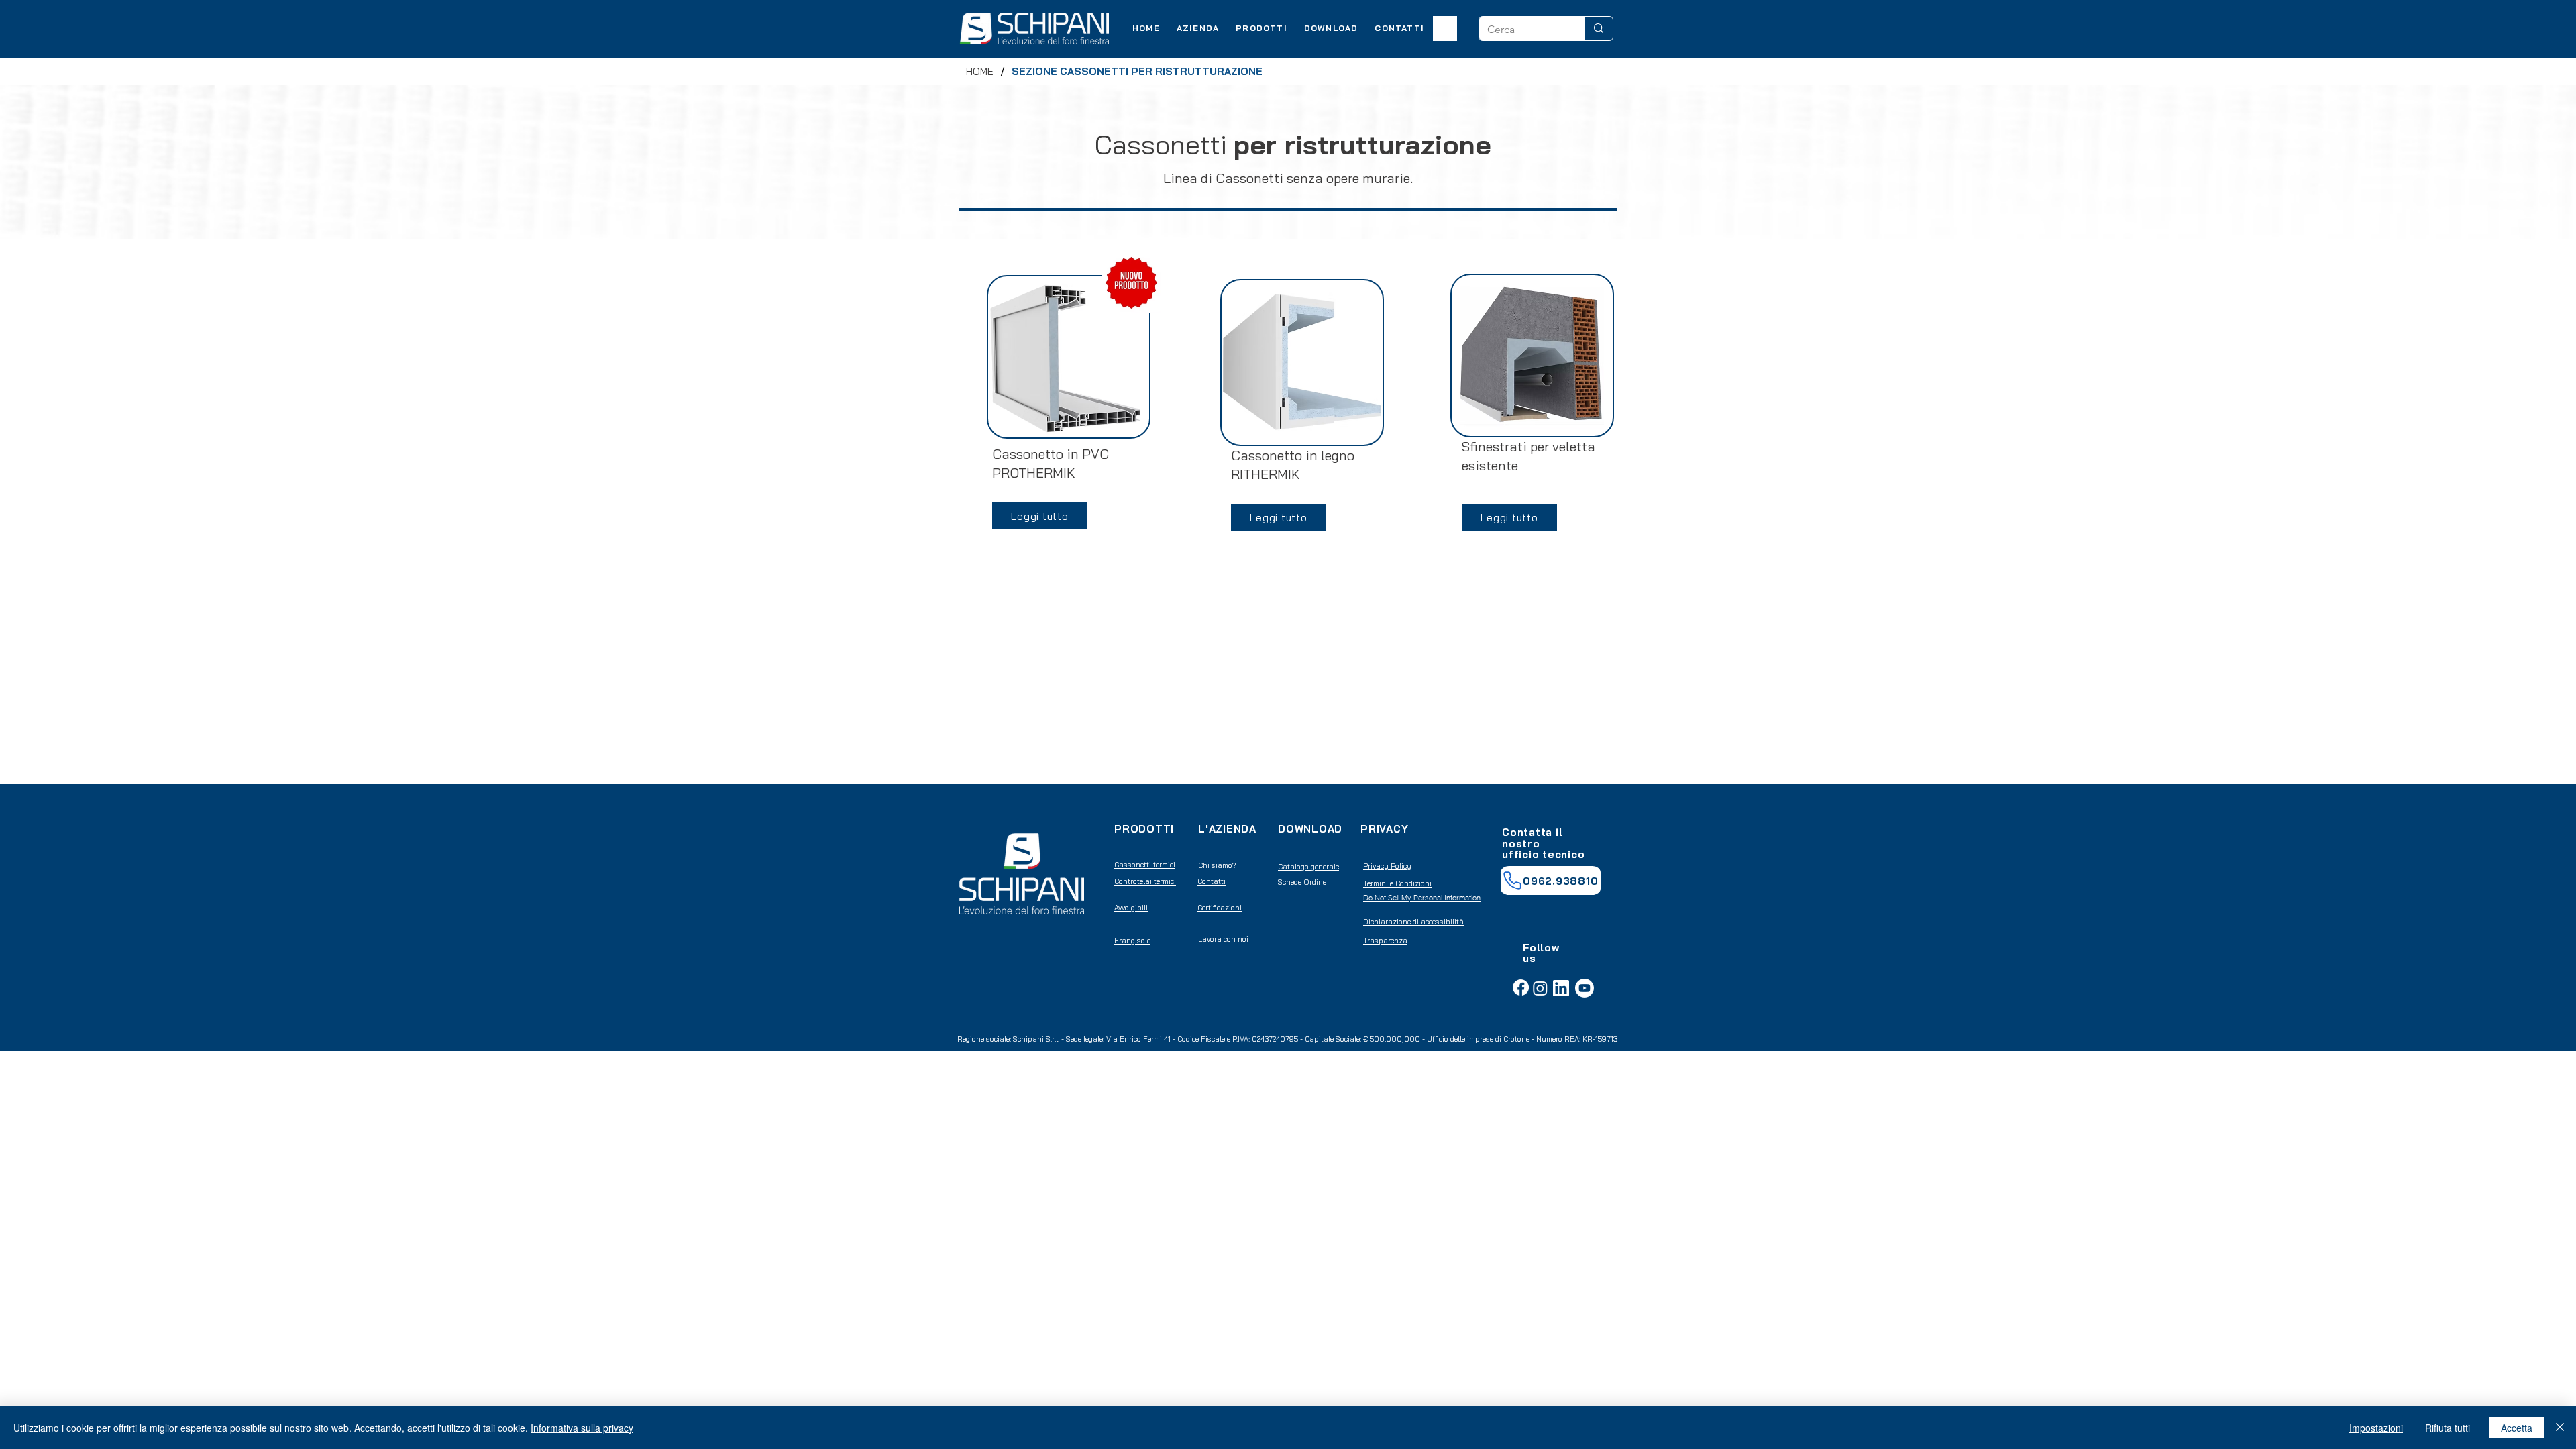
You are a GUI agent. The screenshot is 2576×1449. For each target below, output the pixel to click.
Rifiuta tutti (2448, 1428)
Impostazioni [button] (2376, 1428)
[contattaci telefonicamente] (1512, 881)
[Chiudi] (2560, 1428)
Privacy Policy (1387, 866)
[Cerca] (1598, 29)
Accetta (2517, 1428)
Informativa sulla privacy (582, 1428)
